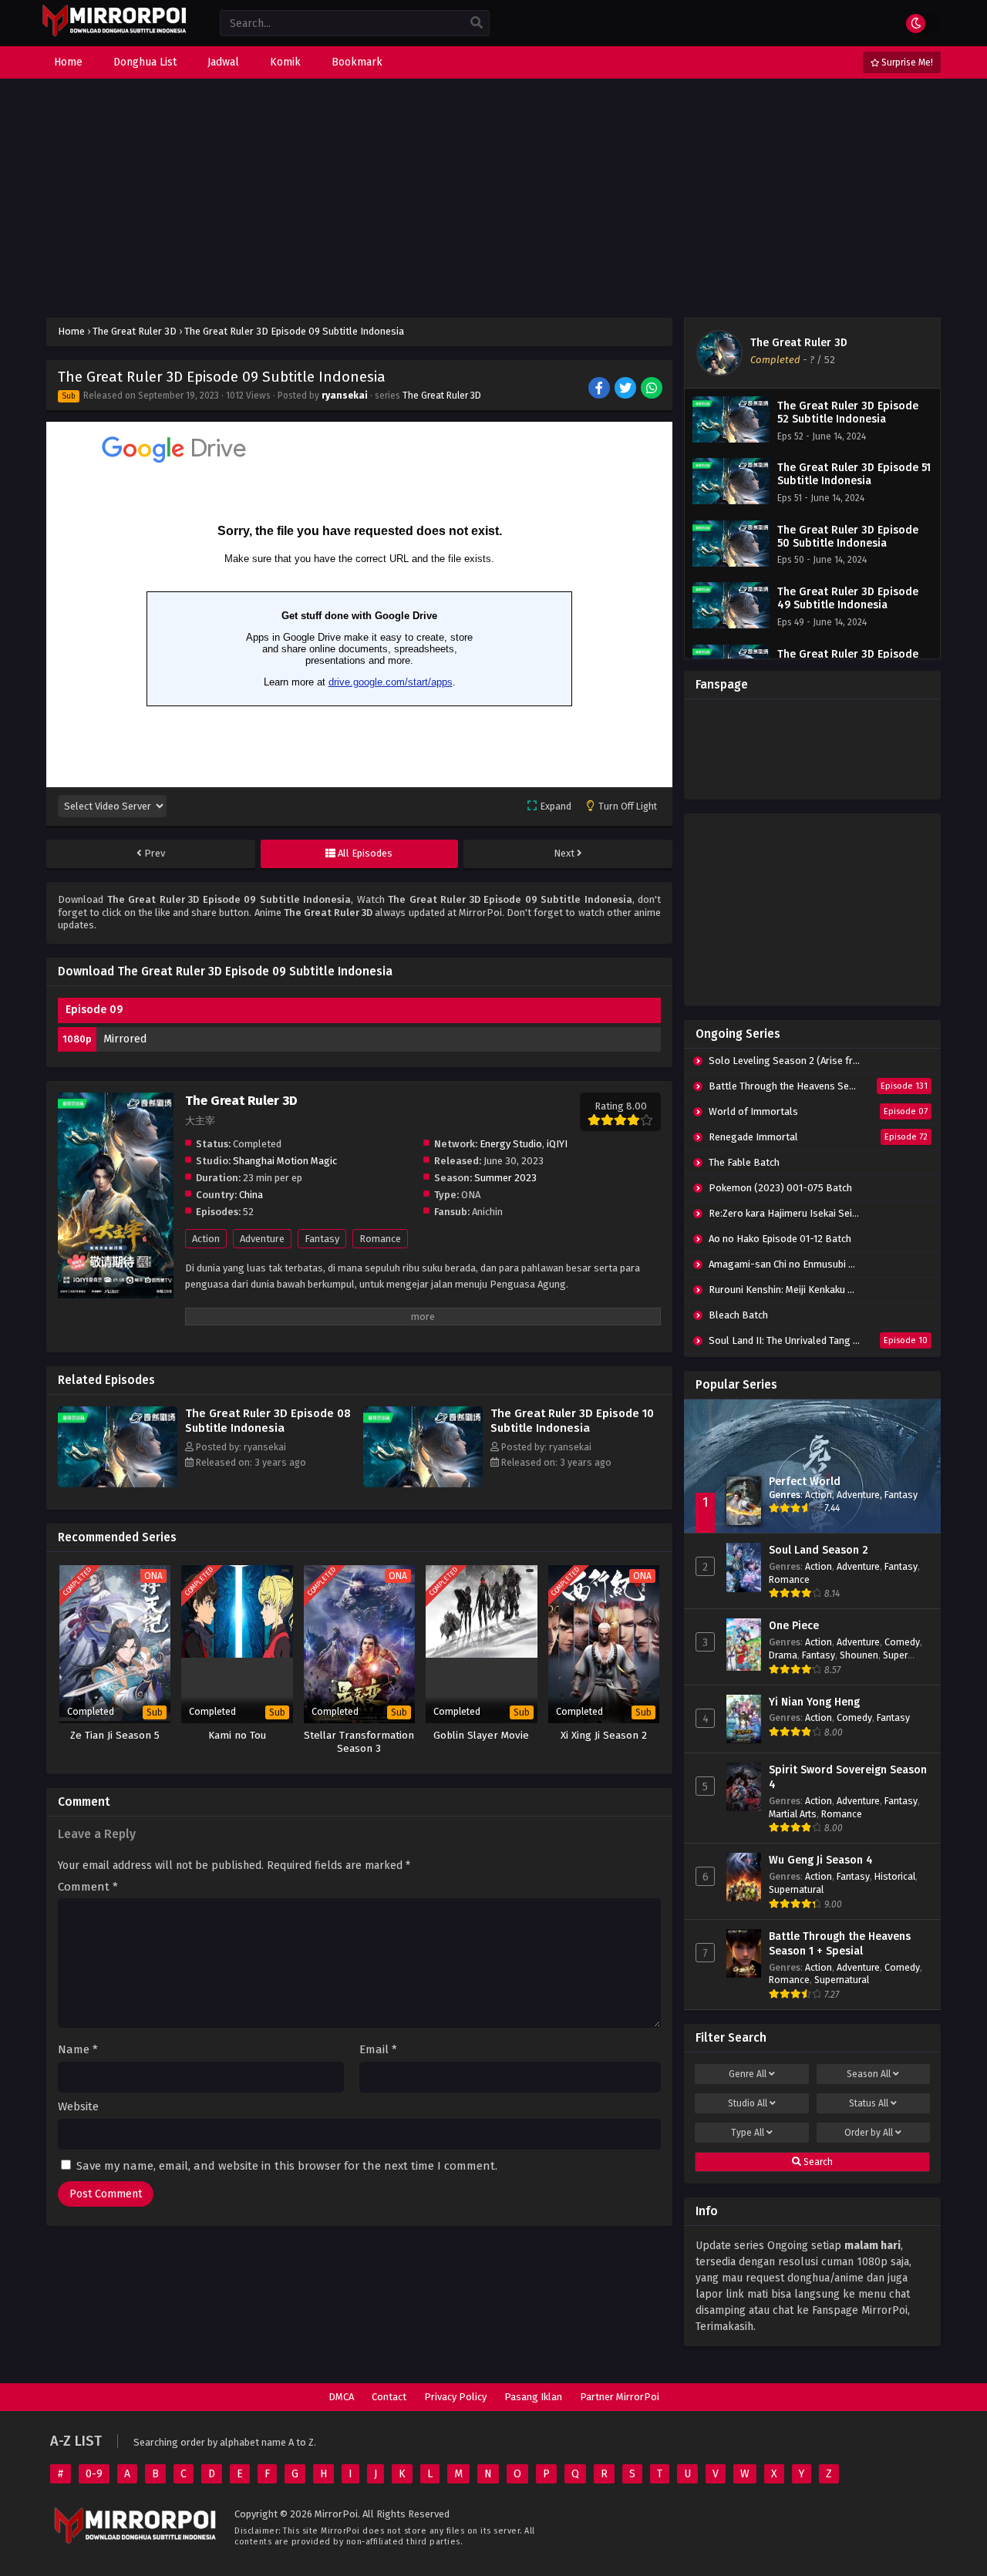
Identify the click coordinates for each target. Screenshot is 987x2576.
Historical (895, 1876)
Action (206, 1239)
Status (869, 2103)
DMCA (341, 2397)
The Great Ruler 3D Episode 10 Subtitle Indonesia (572, 1421)
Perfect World (805, 1482)
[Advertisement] (493, 198)
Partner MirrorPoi (620, 2397)
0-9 (94, 2474)
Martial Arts (793, 1814)
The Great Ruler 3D (442, 396)
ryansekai (345, 396)
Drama (783, 1655)
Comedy (902, 1642)
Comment (88, 1887)
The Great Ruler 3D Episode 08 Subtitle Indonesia (268, 1421)
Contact (389, 2397)
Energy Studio (511, 1144)
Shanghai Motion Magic (285, 1161)
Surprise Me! (906, 62)
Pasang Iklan (533, 2397)
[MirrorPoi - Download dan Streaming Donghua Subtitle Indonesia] (114, 34)
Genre (748, 2074)
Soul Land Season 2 (819, 1550)
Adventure (262, 1239)
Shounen (859, 1655)
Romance (380, 1239)
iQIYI (557, 1144)
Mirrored (125, 1039)
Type (748, 2133)
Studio (748, 2103)
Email (378, 2050)
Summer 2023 (505, 1178)
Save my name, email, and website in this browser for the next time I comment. (287, 2166)
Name (78, 2050)
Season (869, 2074)
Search (817, 2162)
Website (78, 2107)
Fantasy (322, 1239)
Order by (869, 2133)
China (251, 1195)
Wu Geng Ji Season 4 (821, 1860)
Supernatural (796, 1889)
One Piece (794, 1626)
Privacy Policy (455, 2397)
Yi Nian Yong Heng (814, 1702)
